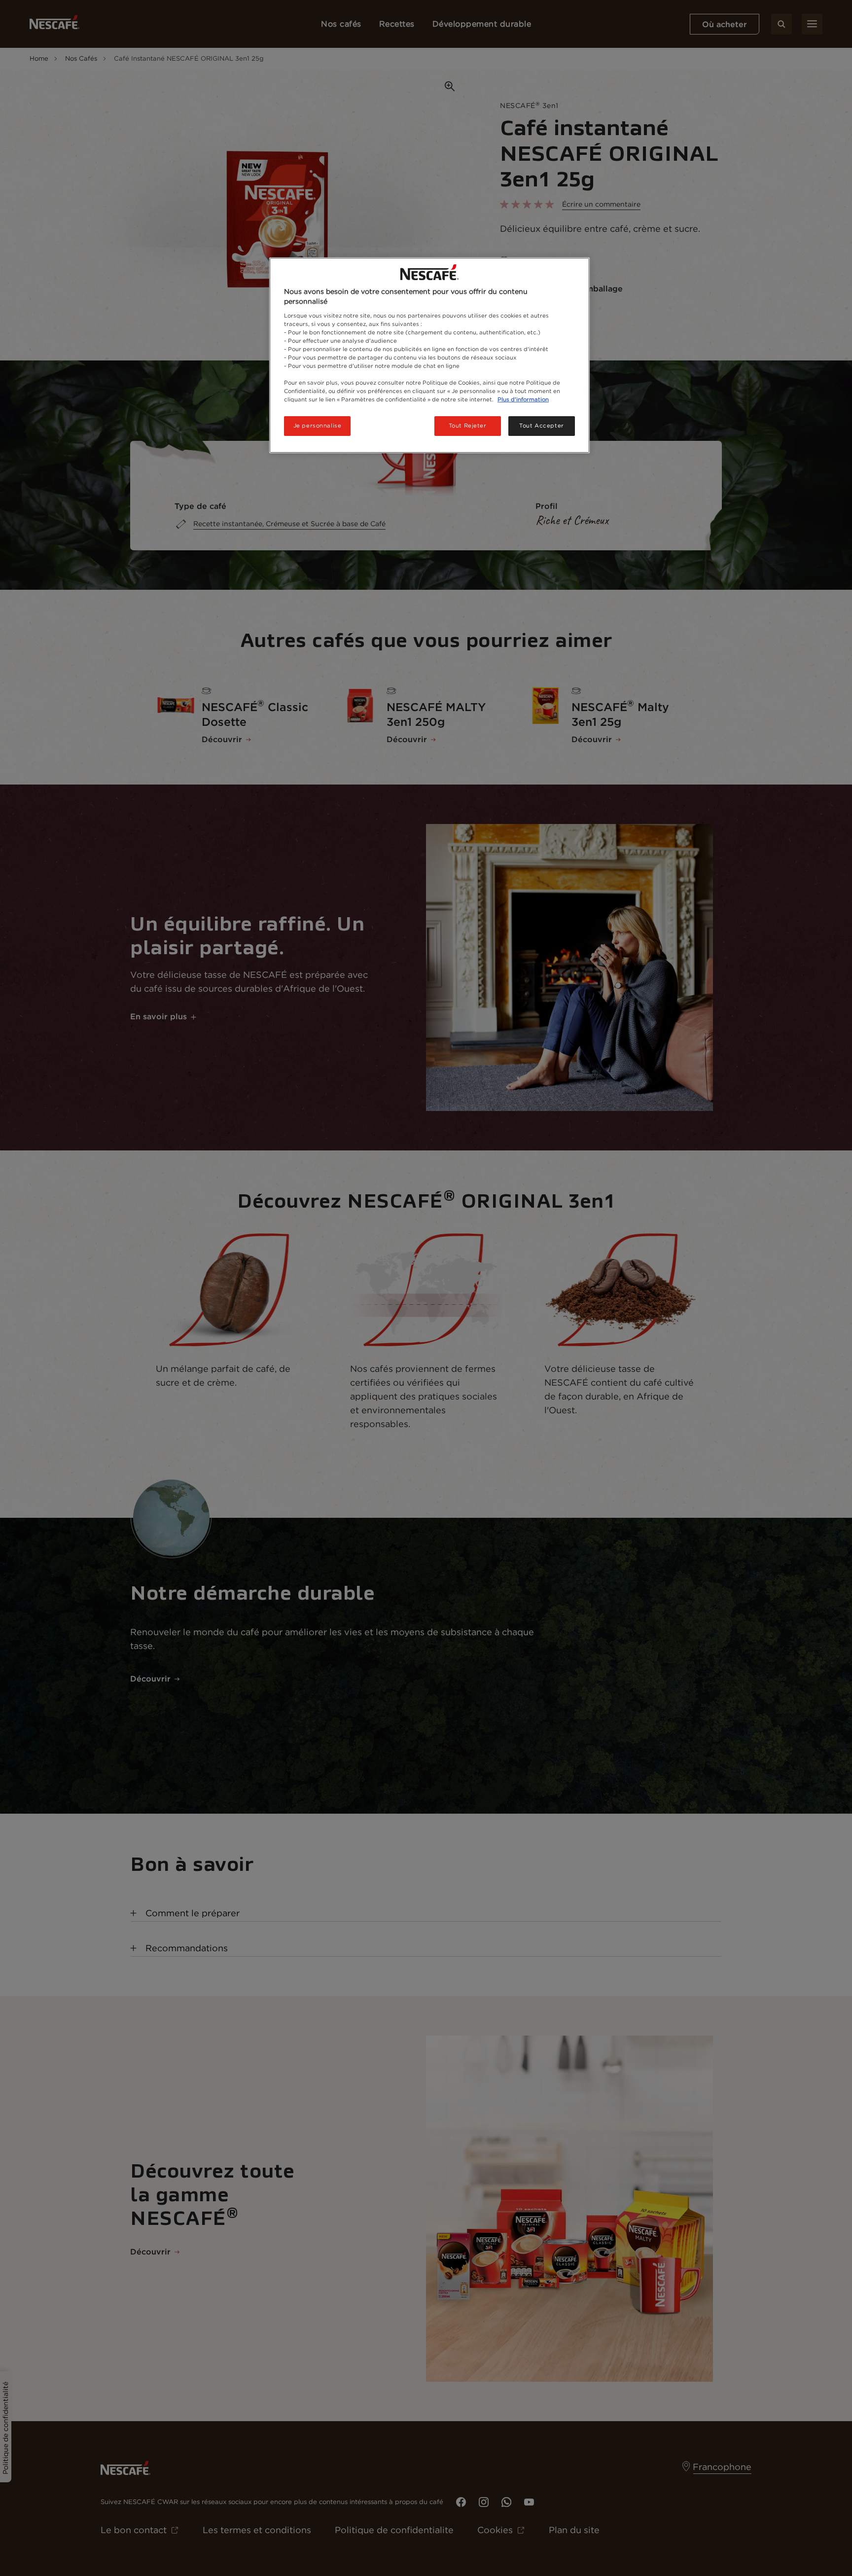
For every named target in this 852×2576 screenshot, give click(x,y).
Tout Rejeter (468, 426)
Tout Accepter (541, 426)
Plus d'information (523, 399)
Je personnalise (318, 426)
